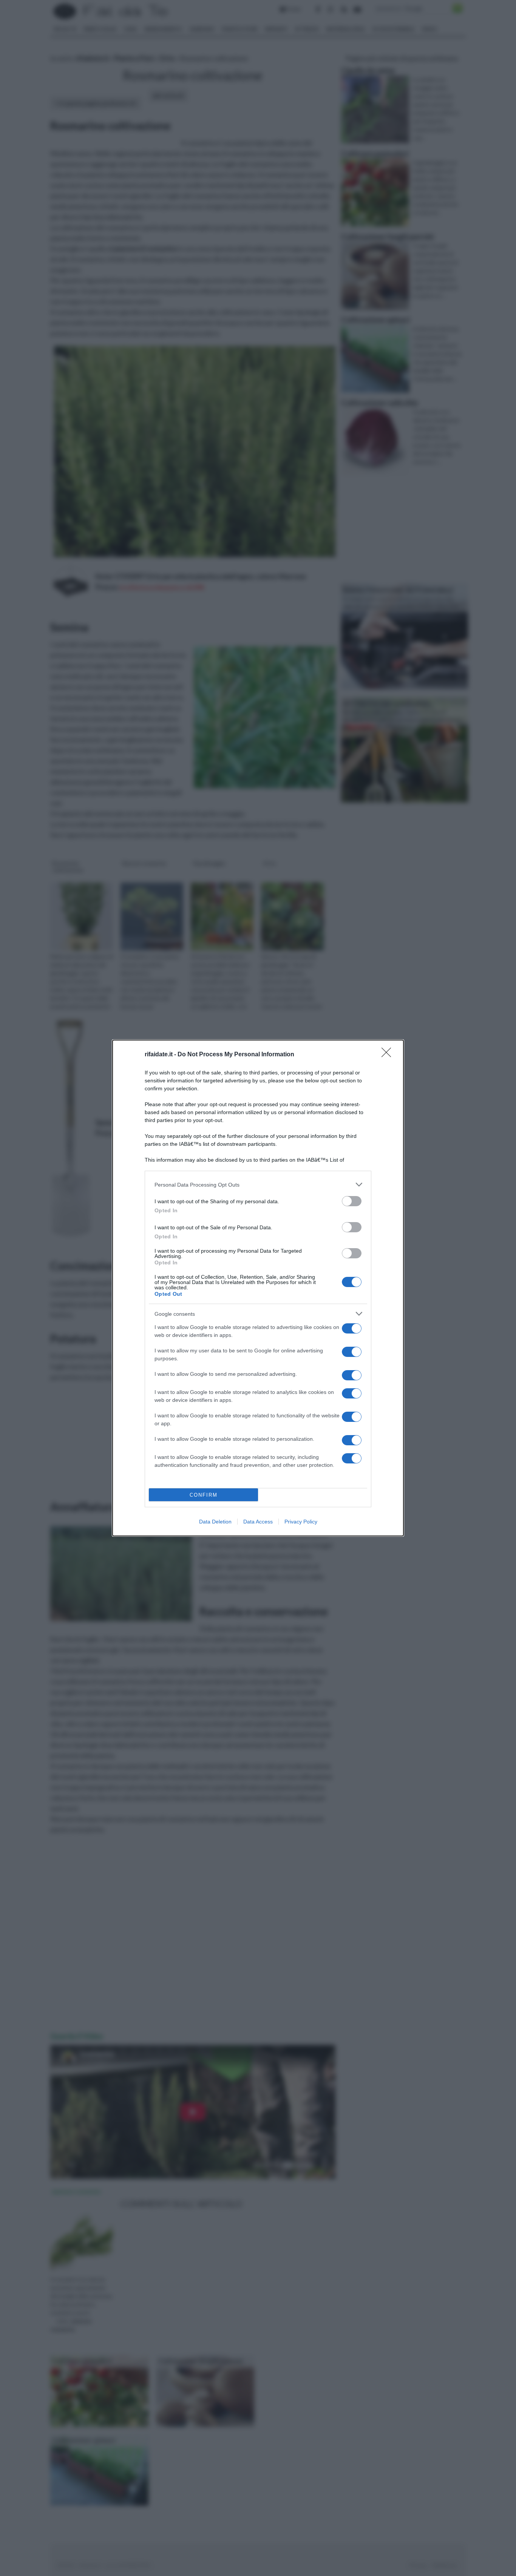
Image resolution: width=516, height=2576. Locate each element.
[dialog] (258, 1288)
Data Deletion (215, 1522)
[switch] (352, 1201)
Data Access (258, 1522)
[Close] (389, 1055)
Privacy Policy (301, 1522)
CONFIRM (204, 1495)
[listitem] (258, 1185)
